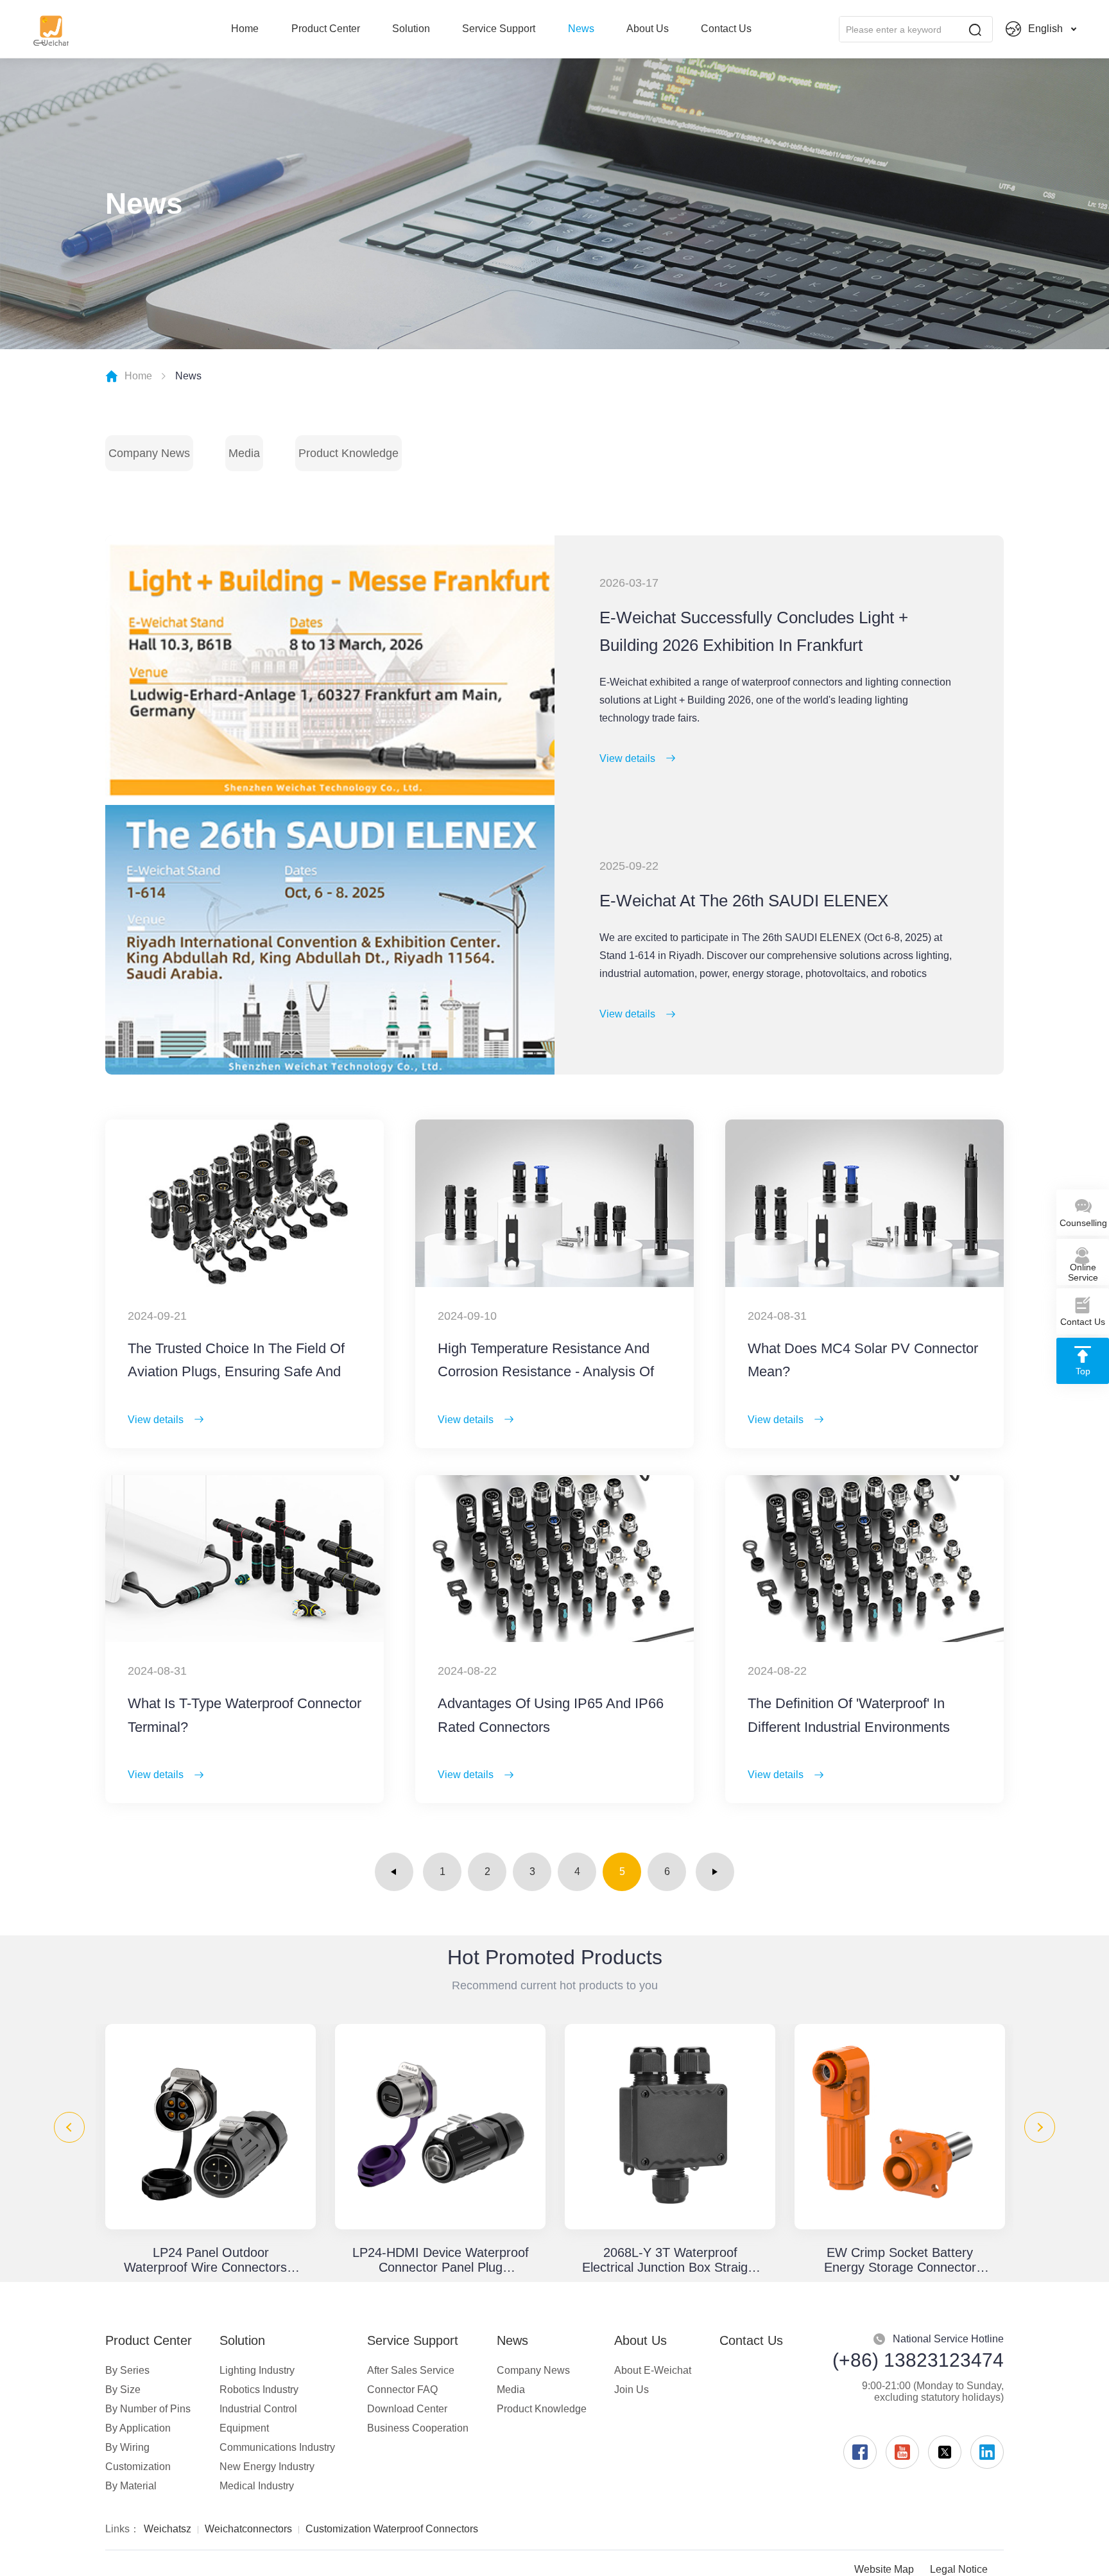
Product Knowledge (348, 453)
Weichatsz (168, 2529)
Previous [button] (69, 2127)
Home (245, 29)
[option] (211, 2149)
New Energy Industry (267, 2467)
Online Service (1083, 1272)
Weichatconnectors (248, 2529)
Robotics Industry (259, 2390)
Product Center (326, 29)
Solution (411, 29)
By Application (138, 2428)
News (581, 29)
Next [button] (1040, 2127)
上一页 (394, 1872)
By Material (131, 2486)
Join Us (632, 2390)
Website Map (884, 2569)
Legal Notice (959, 2569)
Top (1083, 1371)
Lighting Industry (257, 2370)
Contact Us (726, 29)
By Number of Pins (148, 2409)
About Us (648, 29)
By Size (123, 2390)
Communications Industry (277, 2447)
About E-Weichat (653, 2370)
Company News (149, 453)
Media (244, 453)
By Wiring (127, 2447)
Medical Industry (257, 2486)
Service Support (499, 29)
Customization (138, 2467)
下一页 (715, 1872)
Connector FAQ (402, 2390)
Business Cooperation (418, 2428)
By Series (127, 2370)
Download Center (407, 2409)
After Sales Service (411, 2370)
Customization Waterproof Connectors (392, 2529)
